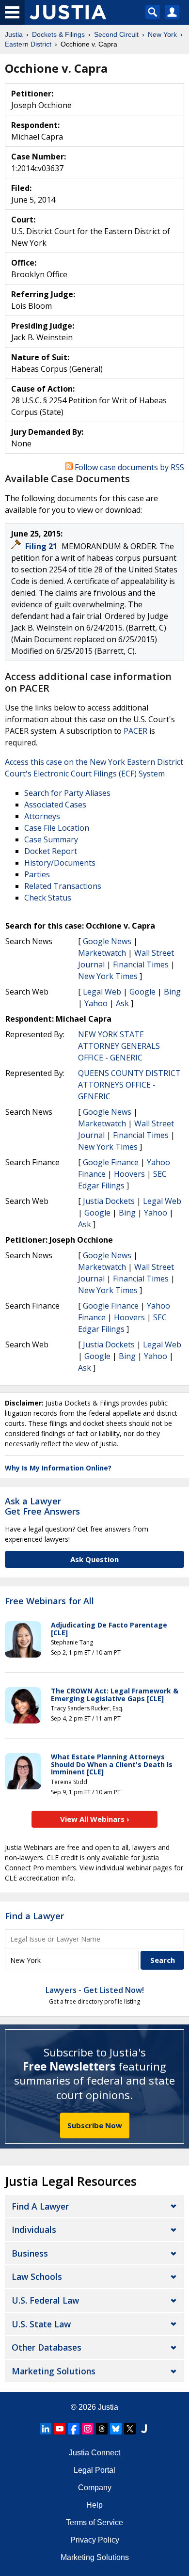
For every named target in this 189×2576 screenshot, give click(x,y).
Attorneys (42, 816)
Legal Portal (94, 2470)
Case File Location (57, 828)
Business (30, 2253)
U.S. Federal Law (45, 2300)
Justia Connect (94, 2453)
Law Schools (37, 2276)
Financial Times (141, 964)
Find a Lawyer (34, 1916)
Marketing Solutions (54, 2371)
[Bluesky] (116, 2429)
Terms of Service (94, 2522)
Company (95, 2488)
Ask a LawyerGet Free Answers (42, 1506)
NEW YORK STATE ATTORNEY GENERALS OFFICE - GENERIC (119, 1046)
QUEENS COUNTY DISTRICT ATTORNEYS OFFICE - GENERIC (129, 1085)
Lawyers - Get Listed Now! (95, 1990)
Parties (37, 874)
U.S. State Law (41, 2324)
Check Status (48, 898)
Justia (108, 2407)
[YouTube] (60, 2429)
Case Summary (51, 839)
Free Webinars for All (49, 1601)
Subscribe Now (95, 2125)
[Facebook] (74, 2429)
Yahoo (96, 1003)
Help (94, 2505)
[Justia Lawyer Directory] (144, 2429)
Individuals (34, 2229)
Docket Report (51, 851)
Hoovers (129, 1174)
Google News (107, 941)
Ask (122, 1003)
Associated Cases (55, 805)
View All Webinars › (95, 1819)
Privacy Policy (95, 2540)
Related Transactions (63, 886)
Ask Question (94, 1559)
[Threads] (102, 2429)
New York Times (108, 976)
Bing (172, 992)
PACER (135, 731)
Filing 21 (42, 546)
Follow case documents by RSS (128, 467)
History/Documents (60, 863)
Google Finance (111, 1162)
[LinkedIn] (46, 2429)
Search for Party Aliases (67, 793)
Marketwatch (102, 953)
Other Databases (47, 2347)
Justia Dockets (109, 1201)
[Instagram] (88, 2429)
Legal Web (102, 992)
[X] (130, 2429)
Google (142, 992)
